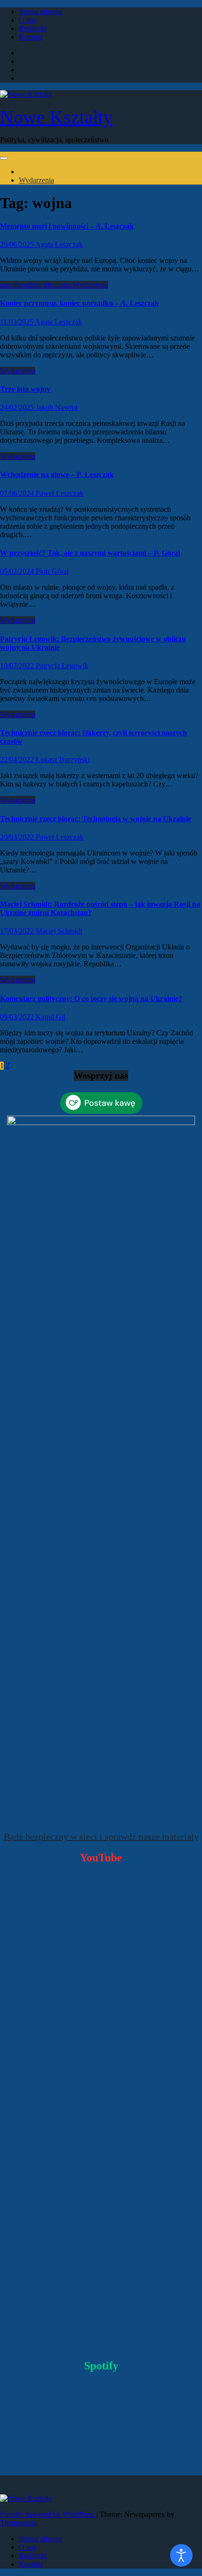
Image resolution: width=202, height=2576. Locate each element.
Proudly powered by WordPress (48, 2514)
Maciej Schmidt (59, 931)
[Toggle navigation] (4, 158)
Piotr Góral (52, 571)
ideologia (58, 285)
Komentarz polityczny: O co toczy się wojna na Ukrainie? (91, 999)
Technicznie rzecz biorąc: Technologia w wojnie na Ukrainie (96, 819)
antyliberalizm (22, 285)
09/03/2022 (18, 1017)
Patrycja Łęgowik (62, 666)
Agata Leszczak (59, 244)
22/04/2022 (18, 760)
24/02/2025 (18, 407)
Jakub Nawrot (57, 407)
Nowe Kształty (56, 117)
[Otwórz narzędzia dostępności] (181, 2555)
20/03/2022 (18, 837)
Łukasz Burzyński (63, 760)
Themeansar (18, 2523)
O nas (27, 20)
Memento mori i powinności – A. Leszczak (67, 226)
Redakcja (33, 28)
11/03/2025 (17, 322)
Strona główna (40, 12)
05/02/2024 (18, 571)
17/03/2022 (18, 931)
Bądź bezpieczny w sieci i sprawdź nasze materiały (101, 1836)
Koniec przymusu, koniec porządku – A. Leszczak (79, 303)
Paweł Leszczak (60, 493)
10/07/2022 (18, 666)
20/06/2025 (18, 244)
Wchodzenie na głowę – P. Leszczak (57, 474)
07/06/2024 (18, 493)
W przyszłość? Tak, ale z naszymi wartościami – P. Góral (90, 553)
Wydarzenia (36, 180)
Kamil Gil (50, 1017)
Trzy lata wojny (25, 389)
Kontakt (31, 37)
